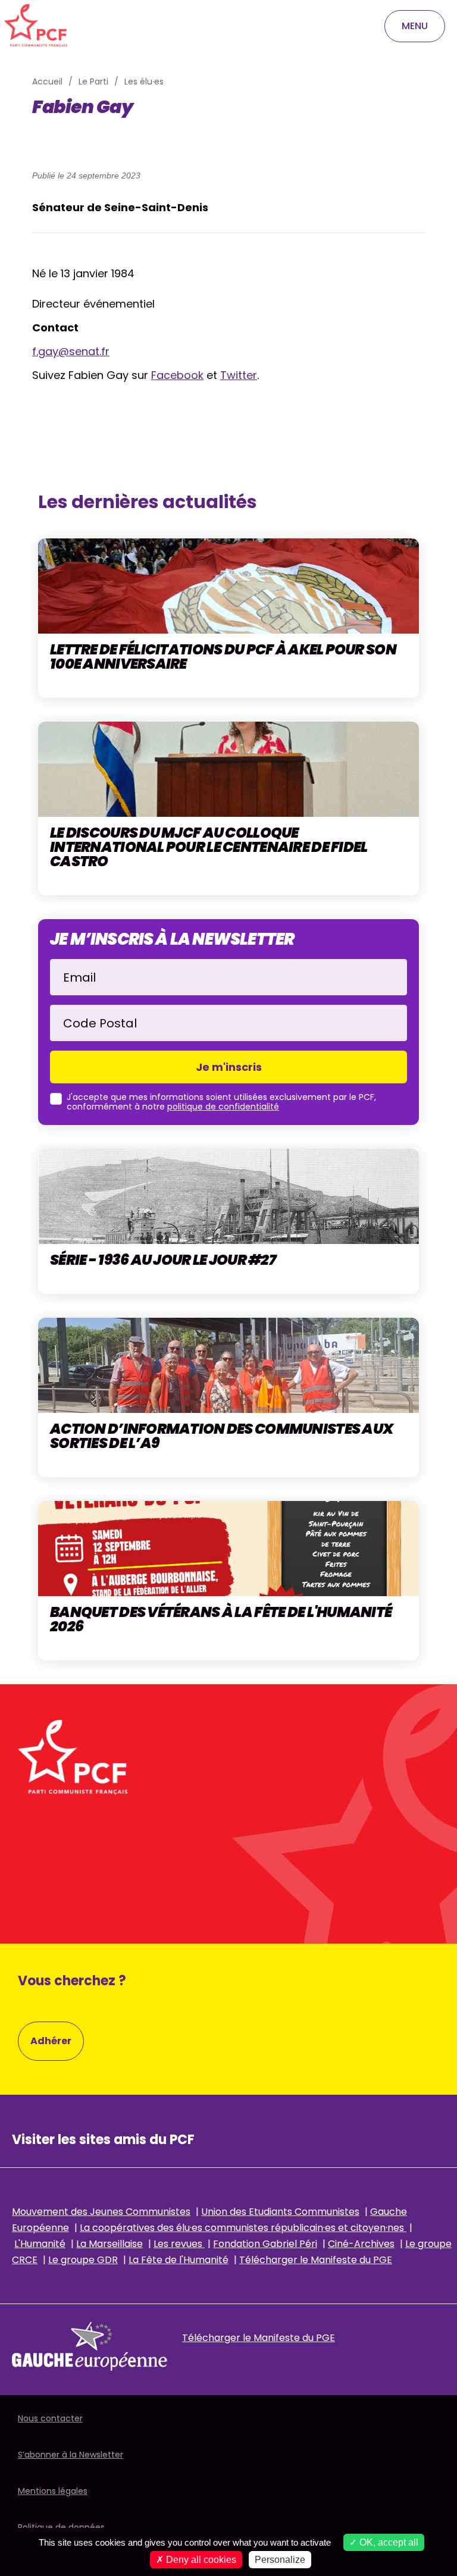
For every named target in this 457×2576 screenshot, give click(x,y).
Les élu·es (144, 82)
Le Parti (93, 82)
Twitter (239, 375)
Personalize (280, 2560)
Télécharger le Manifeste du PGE (316, 2260)
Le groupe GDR (83, 2260)
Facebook (177, 375)
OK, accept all (388, 2542)
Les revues (179, 2244)
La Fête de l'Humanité (179, 2260)
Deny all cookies (200, 2560)
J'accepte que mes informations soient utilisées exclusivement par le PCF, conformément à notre (221, 1102)
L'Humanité (40, 2244)
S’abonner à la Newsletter (71, 2455)
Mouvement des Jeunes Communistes (101, 2212)
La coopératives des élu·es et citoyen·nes (243, 2228)
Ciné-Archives (361, 2244)
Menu (415, 26)
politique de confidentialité (223, 1107)
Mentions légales (53, 2491)
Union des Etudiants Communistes (280, 2212)
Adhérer (51, 2041)
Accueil (47, 82)
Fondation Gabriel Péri (265, 2244)
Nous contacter (50, 2418)
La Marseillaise (109, 2244)
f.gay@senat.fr (71, 351)
